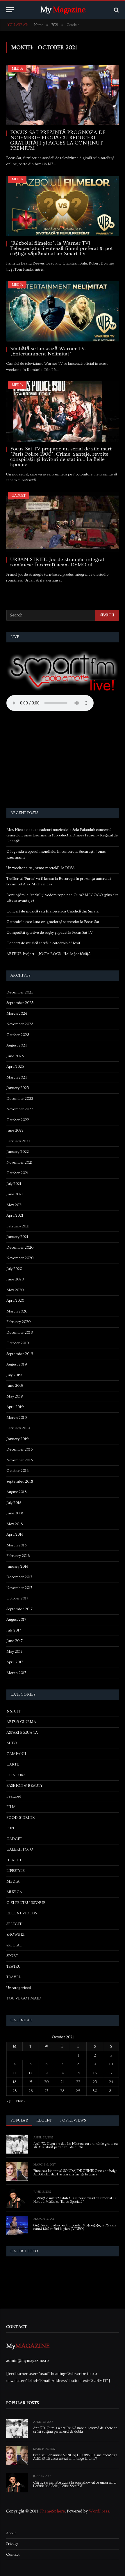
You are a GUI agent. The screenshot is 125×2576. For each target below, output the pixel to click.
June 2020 (15, 1279)
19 (31, 2082)
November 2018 (19, 1460)
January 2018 (17, 1567)
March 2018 (16, 1545)
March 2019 (17, 1418)
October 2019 (18, 1343)
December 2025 (20, 992)
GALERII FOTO (20, 1849)
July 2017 (14, 1630)
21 (62, 2082)
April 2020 (15, 1301)
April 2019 (15, 1407)
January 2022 (18, 1152)
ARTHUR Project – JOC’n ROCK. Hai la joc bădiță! (49, 954)
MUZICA (14, 1892)
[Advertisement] (63, 760)
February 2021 (18, 1226)
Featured (14, 1796)
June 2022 (15, 1130)
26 (31, 2091)
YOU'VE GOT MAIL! (24, 1998)
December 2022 (20, 1099)
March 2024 (17, 1014)
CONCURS (16, 1775)
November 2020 (20, 1258)
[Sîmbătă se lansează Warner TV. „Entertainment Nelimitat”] (63, 311)
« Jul (10, 2101)
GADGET (19, 496)
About (11, 2533)
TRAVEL (14, 1977)
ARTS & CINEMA (21, 1722)
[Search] (116, 10)
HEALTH (14, 1860)
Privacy (12, 2544)
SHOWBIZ (15, 1934)
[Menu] (10, 10)
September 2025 (20, 1003)
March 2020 (17, 1311)
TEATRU (14, 1967)
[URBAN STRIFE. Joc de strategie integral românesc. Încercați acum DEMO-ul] (63, 522)
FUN (10, 1828)
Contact (13, 2554)
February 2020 (18, 1322)
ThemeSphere (52, 2511)
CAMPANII (16, 1754)
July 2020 (14, 1269)
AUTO (12, 1743)
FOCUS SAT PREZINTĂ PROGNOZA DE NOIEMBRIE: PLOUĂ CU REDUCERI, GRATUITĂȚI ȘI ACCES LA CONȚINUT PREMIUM (58, 140)
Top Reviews (73, 2120)
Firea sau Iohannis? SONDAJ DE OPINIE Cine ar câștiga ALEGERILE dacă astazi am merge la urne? (75, 2173)
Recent (44, 2120)
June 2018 (15, 1513)
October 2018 (17, 1471)
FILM (11, 1807)
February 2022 (18, 1141)
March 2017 (16, 1673)
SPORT (12, 1956)
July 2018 (14, 1503)
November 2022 (20, 1109)
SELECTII (15, 1924)
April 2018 (15, 1534)
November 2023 (20, 1024)
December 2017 (19, 1577)
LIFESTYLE (16, 1871)
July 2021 (14, 1184)
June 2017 (15, 1641)
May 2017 (14, 1652)
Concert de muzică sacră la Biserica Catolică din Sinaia (52, 911)
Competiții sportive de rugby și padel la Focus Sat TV (50, 933)
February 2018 (18, 1556)
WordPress (99, 2511)
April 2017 (15, 1662)
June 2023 (15, 1056)
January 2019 (18, 1439)
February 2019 (18, 1428)
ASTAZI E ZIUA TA (22, 1733)
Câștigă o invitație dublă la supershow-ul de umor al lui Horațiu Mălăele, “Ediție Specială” (75, 2200)
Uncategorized (19, 1988)
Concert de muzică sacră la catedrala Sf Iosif (43, 943)
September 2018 (20, 1481)
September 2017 (19, 1609)
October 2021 (17, 1173)
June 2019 (15, 1386)
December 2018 (19, 1449)
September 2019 (20, 1354)
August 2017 (16, 1620)
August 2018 (16, 1492)
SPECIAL (14, 1945)
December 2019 (20, 1333)
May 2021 (15, 1205)
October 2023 (18, 1035)
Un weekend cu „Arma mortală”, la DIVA (41, 868)
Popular (19, 2120)
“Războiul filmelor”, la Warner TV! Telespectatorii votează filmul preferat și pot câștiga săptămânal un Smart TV (61, 248)
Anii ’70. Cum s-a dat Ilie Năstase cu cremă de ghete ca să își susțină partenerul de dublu (76, 2146)
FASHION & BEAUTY (24, 1786)
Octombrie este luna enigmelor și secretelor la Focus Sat (53, 922)
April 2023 (15, 1067)
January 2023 (18, 1088)
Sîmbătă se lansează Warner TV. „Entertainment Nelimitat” (48, 351)
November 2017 (19, 1588)
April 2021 (15, 1215)
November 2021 (19, 1162)
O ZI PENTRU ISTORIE (26, 1903)
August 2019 (17, 1364)
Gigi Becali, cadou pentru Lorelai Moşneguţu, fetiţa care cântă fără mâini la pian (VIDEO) (75, 2227)
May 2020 (15, 1290)
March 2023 (17, 1077)
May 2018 (15, 1524)
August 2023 (17, 1045)
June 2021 (15, 1194)
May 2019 (15, 1396)
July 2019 (14, 1375)
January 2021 (17, 1237)
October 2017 (17, 1598)
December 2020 (20, 1248)
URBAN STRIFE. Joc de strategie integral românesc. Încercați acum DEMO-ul (57, 562)
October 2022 (18, 1120)
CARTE (13, 1764)
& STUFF (14, 1711)
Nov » (21, 2101)
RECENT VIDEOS (22, 1913)
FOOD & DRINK (21, 1818)
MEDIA (17, 69)
